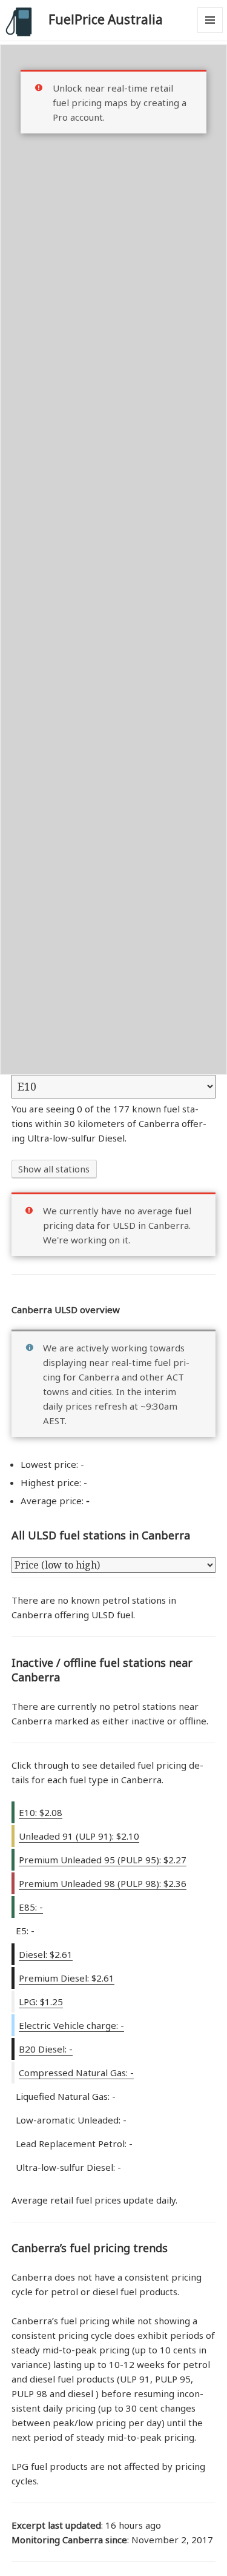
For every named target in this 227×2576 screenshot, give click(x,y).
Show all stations (54, 1169)
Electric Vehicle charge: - (71, 2025)
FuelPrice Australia (106, 19)
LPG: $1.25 (41, 2002)
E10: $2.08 (41, 1812)
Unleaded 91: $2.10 (79, 1836)
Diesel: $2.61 (46, 1954)
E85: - (31, 1907)
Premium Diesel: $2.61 (67, 1978)
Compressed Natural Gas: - (76, 2073)
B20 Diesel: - (46, 2049)
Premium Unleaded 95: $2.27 (103, 1860)
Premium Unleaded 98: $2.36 (103, 1883)
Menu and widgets (210, 32)
